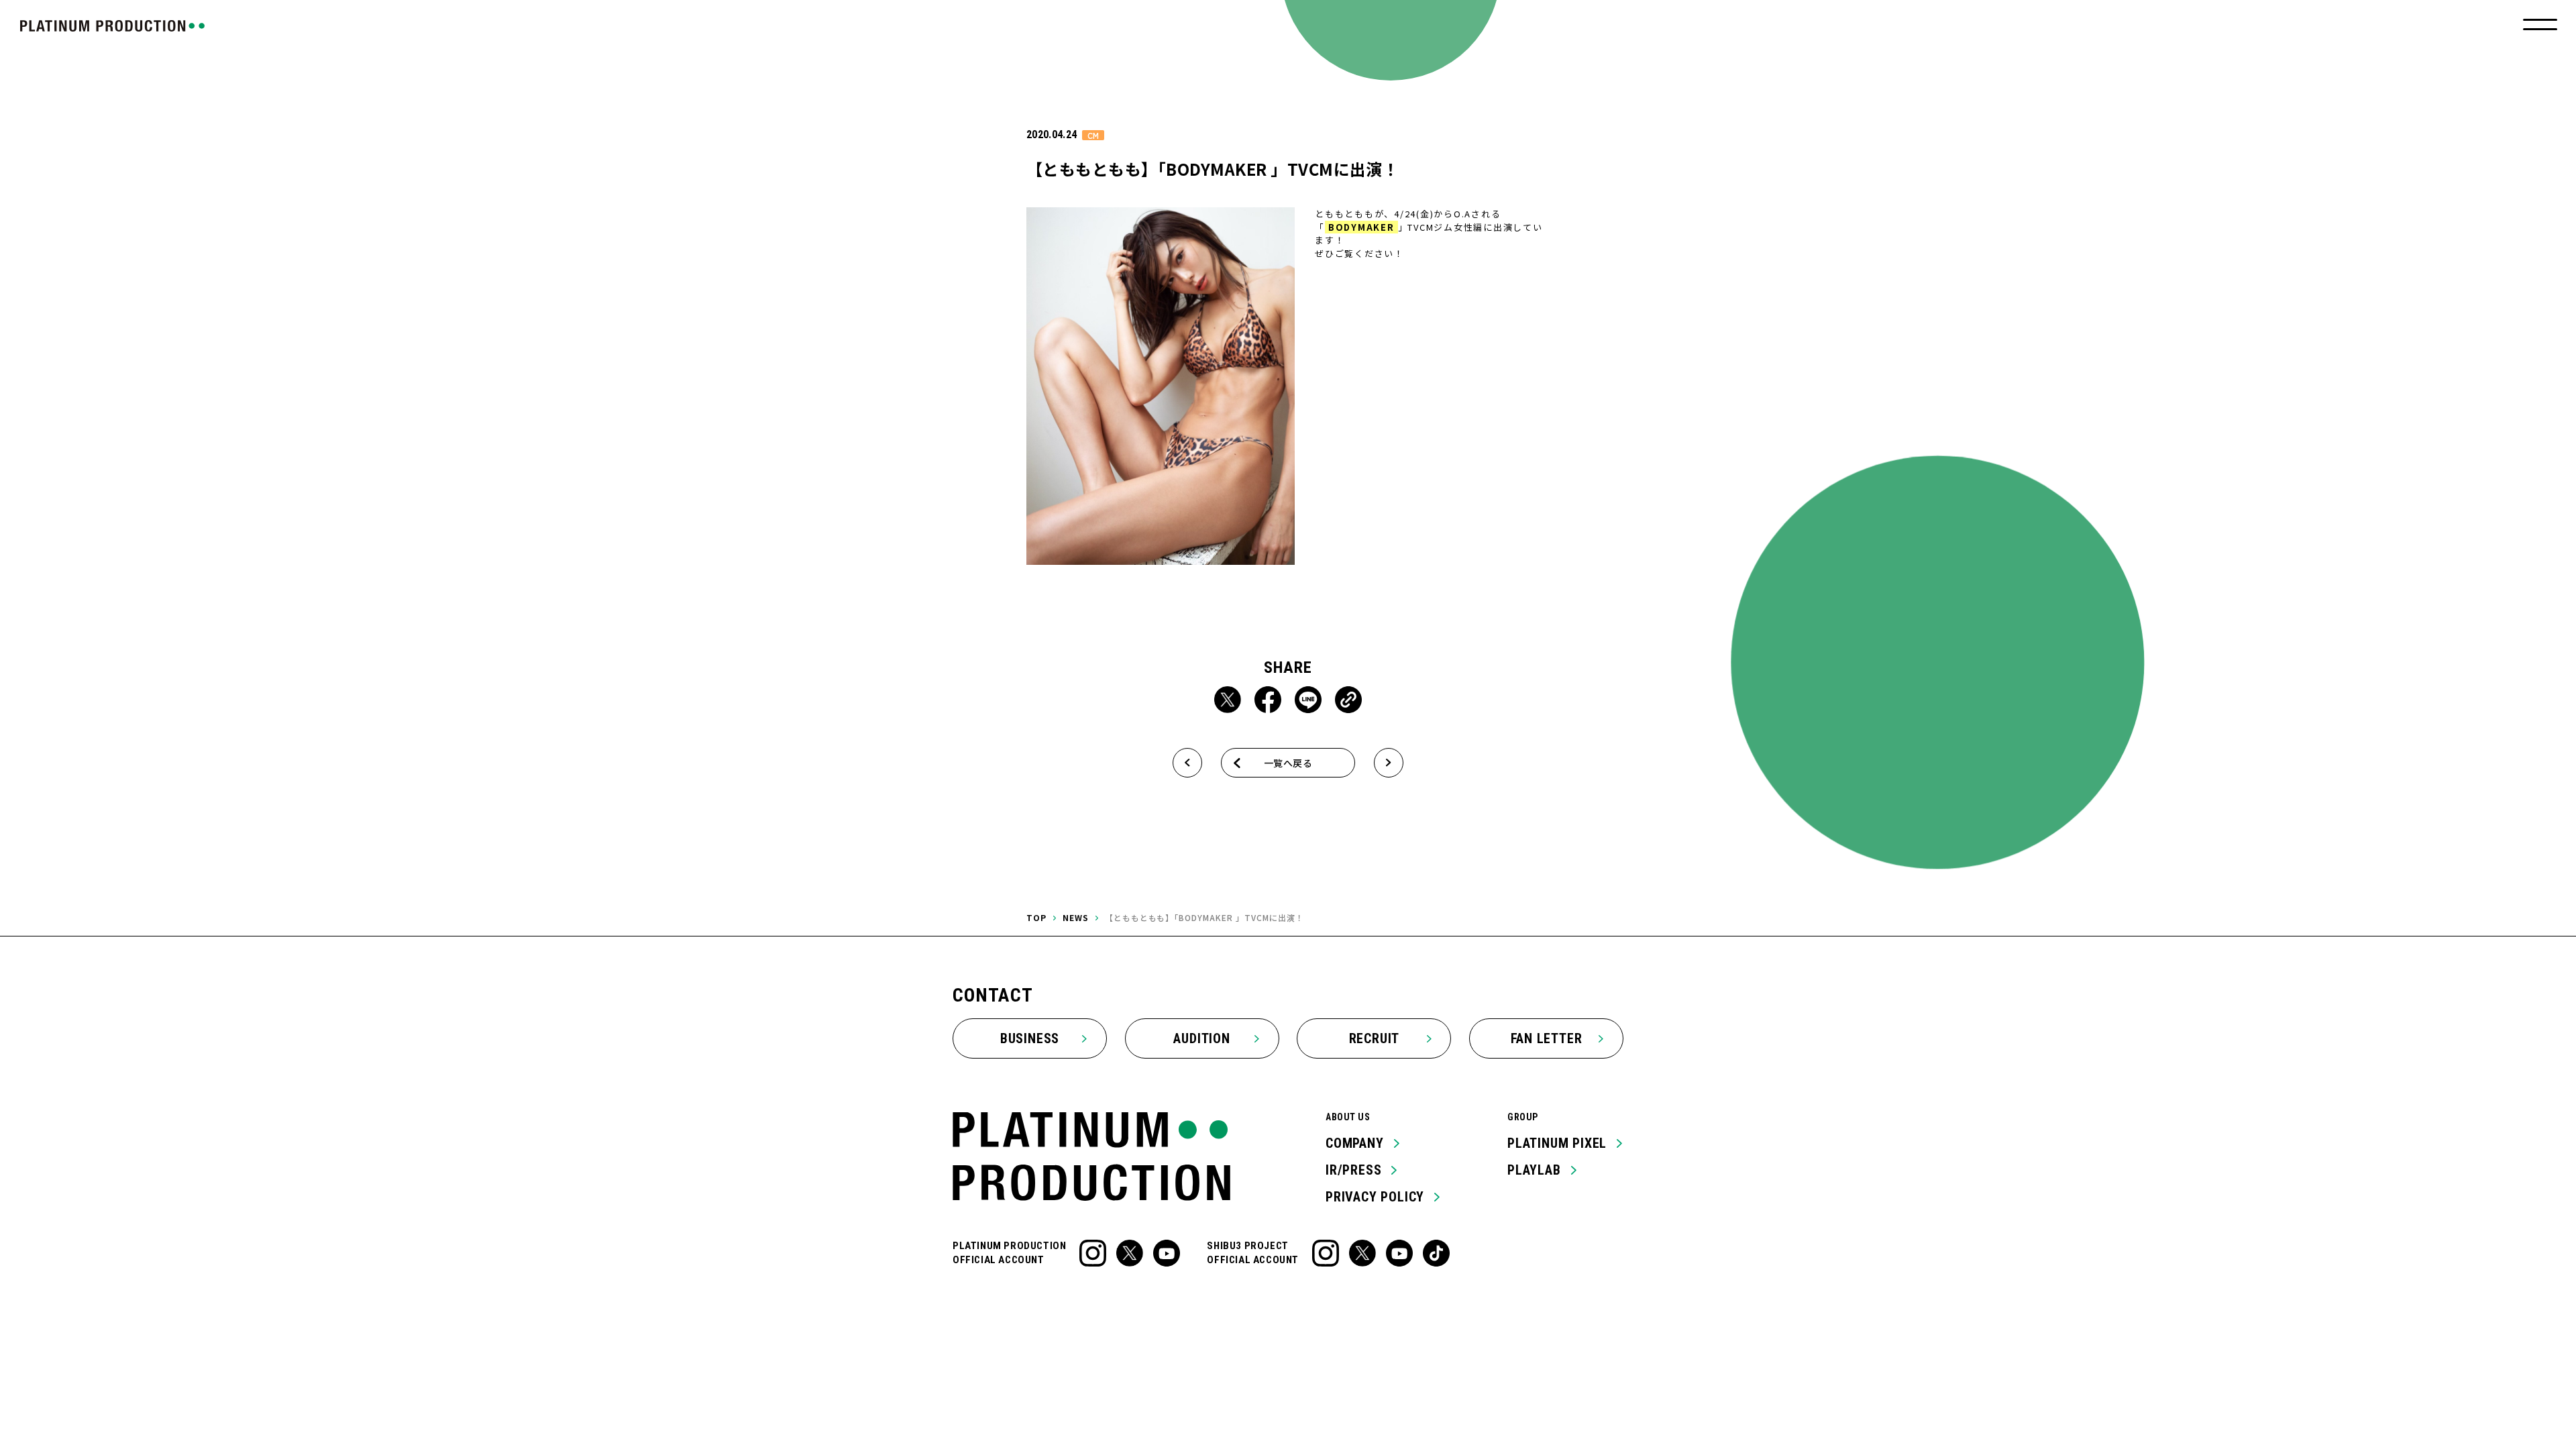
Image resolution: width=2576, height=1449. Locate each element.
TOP (1036, 917)
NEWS (1076, 917)
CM (1093, 135)
